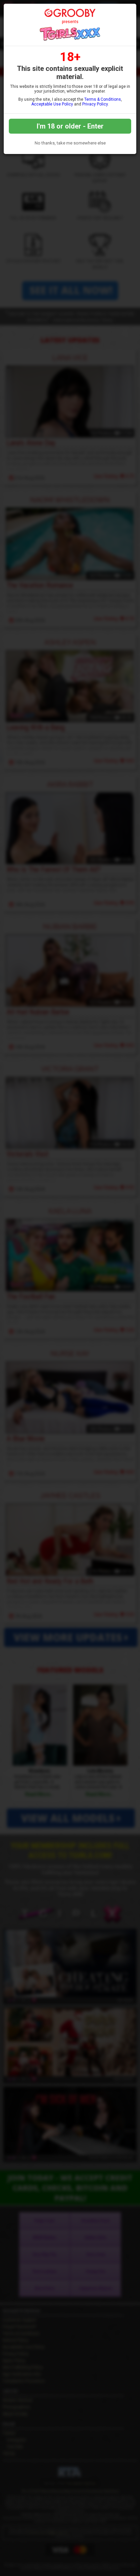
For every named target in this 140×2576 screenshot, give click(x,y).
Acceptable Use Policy (52, 104)
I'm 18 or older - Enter (70, 126)
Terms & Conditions (103, 99)
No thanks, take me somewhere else (70, 143)
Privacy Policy (95, 104)
